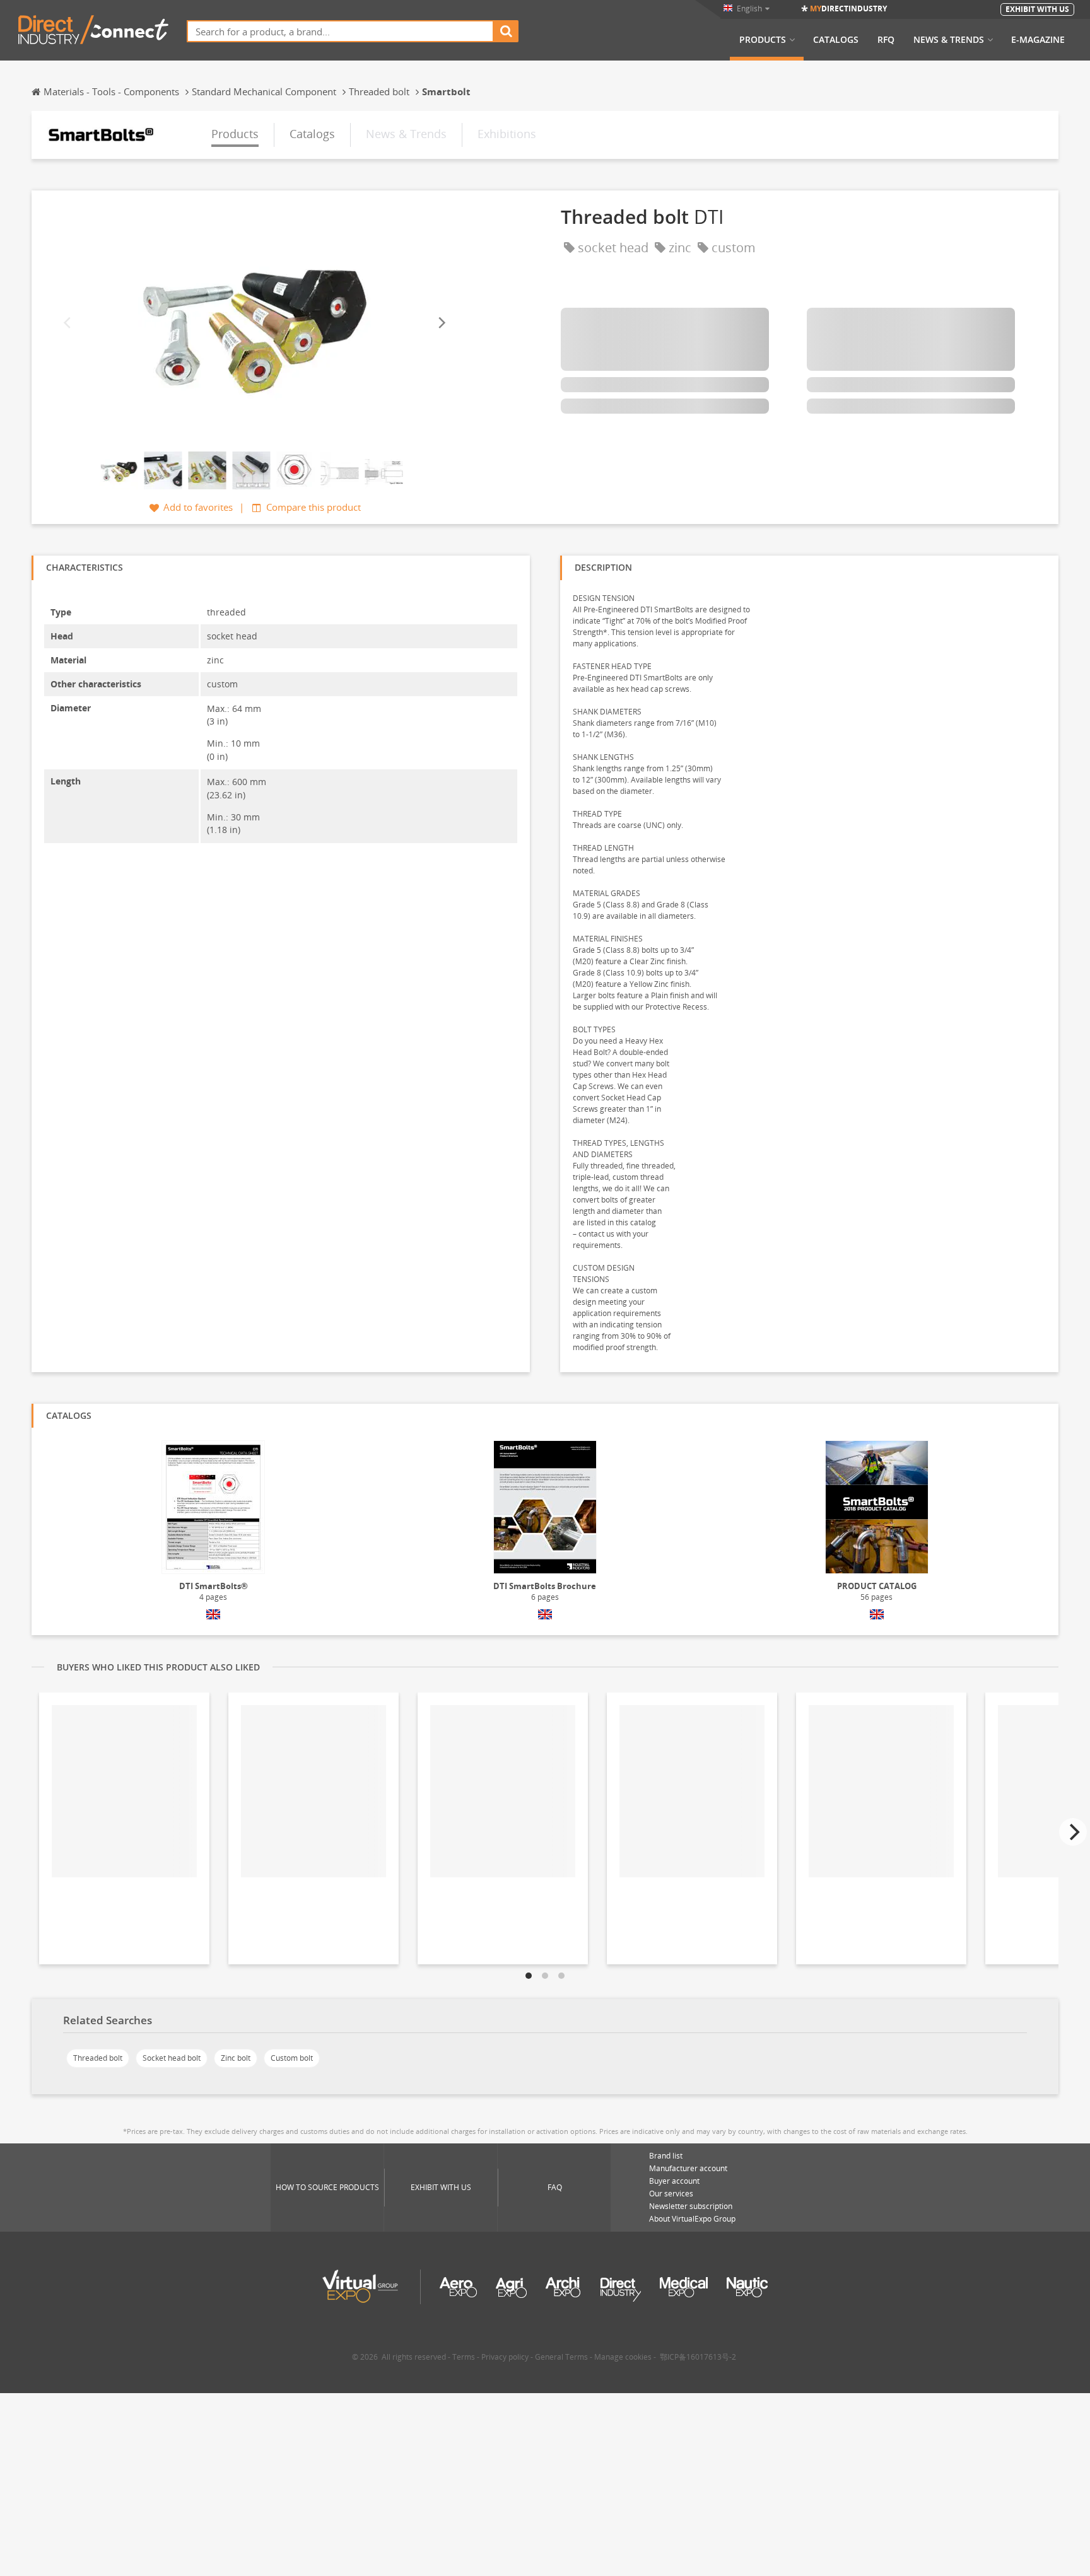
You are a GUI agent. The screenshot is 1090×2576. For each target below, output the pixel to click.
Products (763, 40)
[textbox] (340, 31)
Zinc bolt (236, 2058)
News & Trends (949, 40)
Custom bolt (292, 2058)
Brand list (666, 2156)
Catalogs (836, 40)
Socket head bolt (172, 2058)
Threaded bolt (98, 2058)
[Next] (441, 323)
